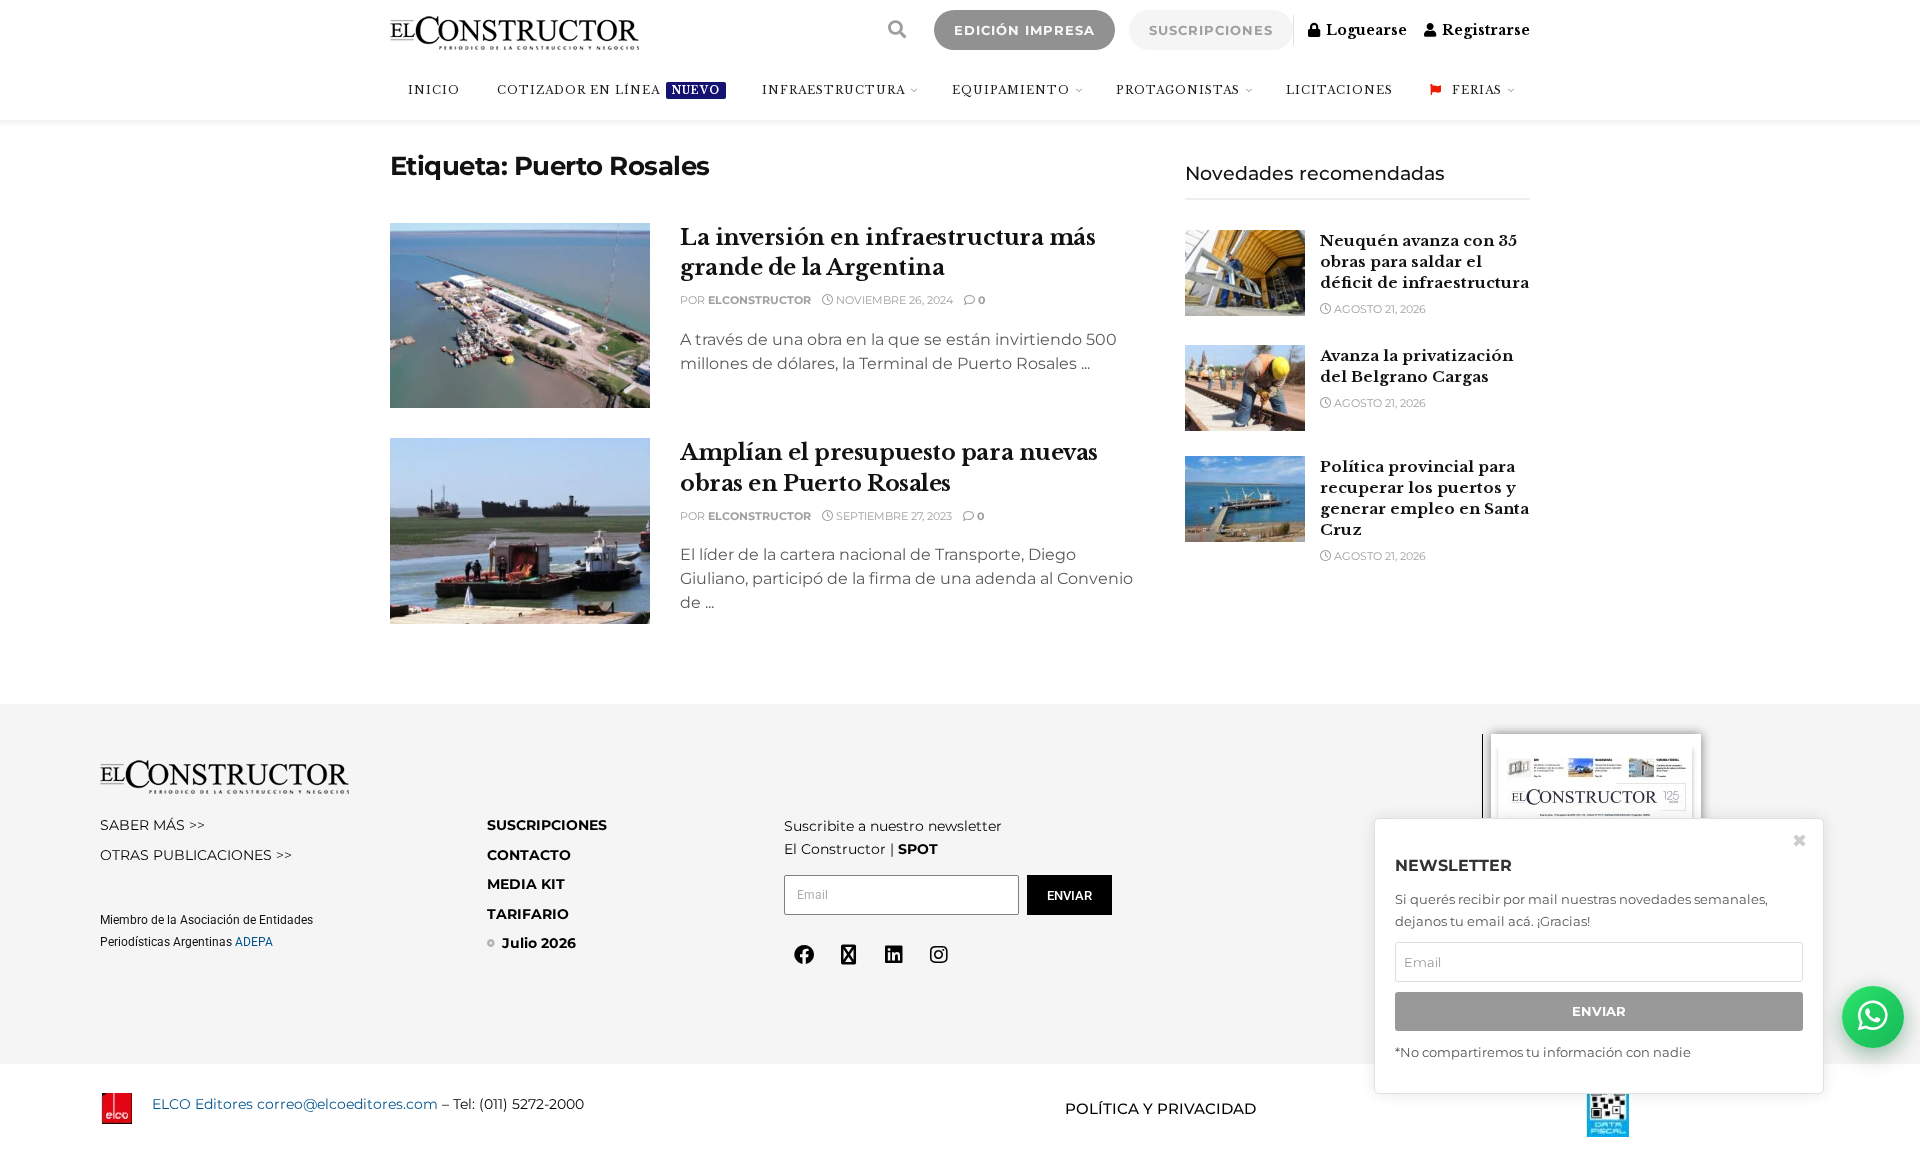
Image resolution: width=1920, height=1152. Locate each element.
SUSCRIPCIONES (1211, 30)
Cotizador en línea (608, 90)
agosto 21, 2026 (1378, 309)
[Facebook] (804, 955)
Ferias (1477, 90)
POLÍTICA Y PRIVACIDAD (1160, 1108)
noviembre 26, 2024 (893, 300)
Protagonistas (1178, 90)
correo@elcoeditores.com (347, 1104)
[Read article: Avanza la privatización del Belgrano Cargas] (1245, 388)
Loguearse (1364, 30)
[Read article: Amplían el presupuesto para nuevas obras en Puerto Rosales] (520, 531)
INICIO (434, 90)
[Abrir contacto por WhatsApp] (1873, 1017)
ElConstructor (759, 300)
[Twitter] (849, 955)
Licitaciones (1339, 90)
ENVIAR (1599, 1012)
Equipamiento (1011, 90)
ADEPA (254, 942)
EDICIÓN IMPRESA (1024, 30)
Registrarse (1484, 30)
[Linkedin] (894, 955)
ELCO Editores (202, 1104)
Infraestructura (833, 90)
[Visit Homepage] (514, 30)
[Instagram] (939, 955)
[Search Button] (897, 30)
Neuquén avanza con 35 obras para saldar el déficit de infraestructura (1424, 261)
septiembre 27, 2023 (892, 516)
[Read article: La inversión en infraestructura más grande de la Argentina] (520, 316)
